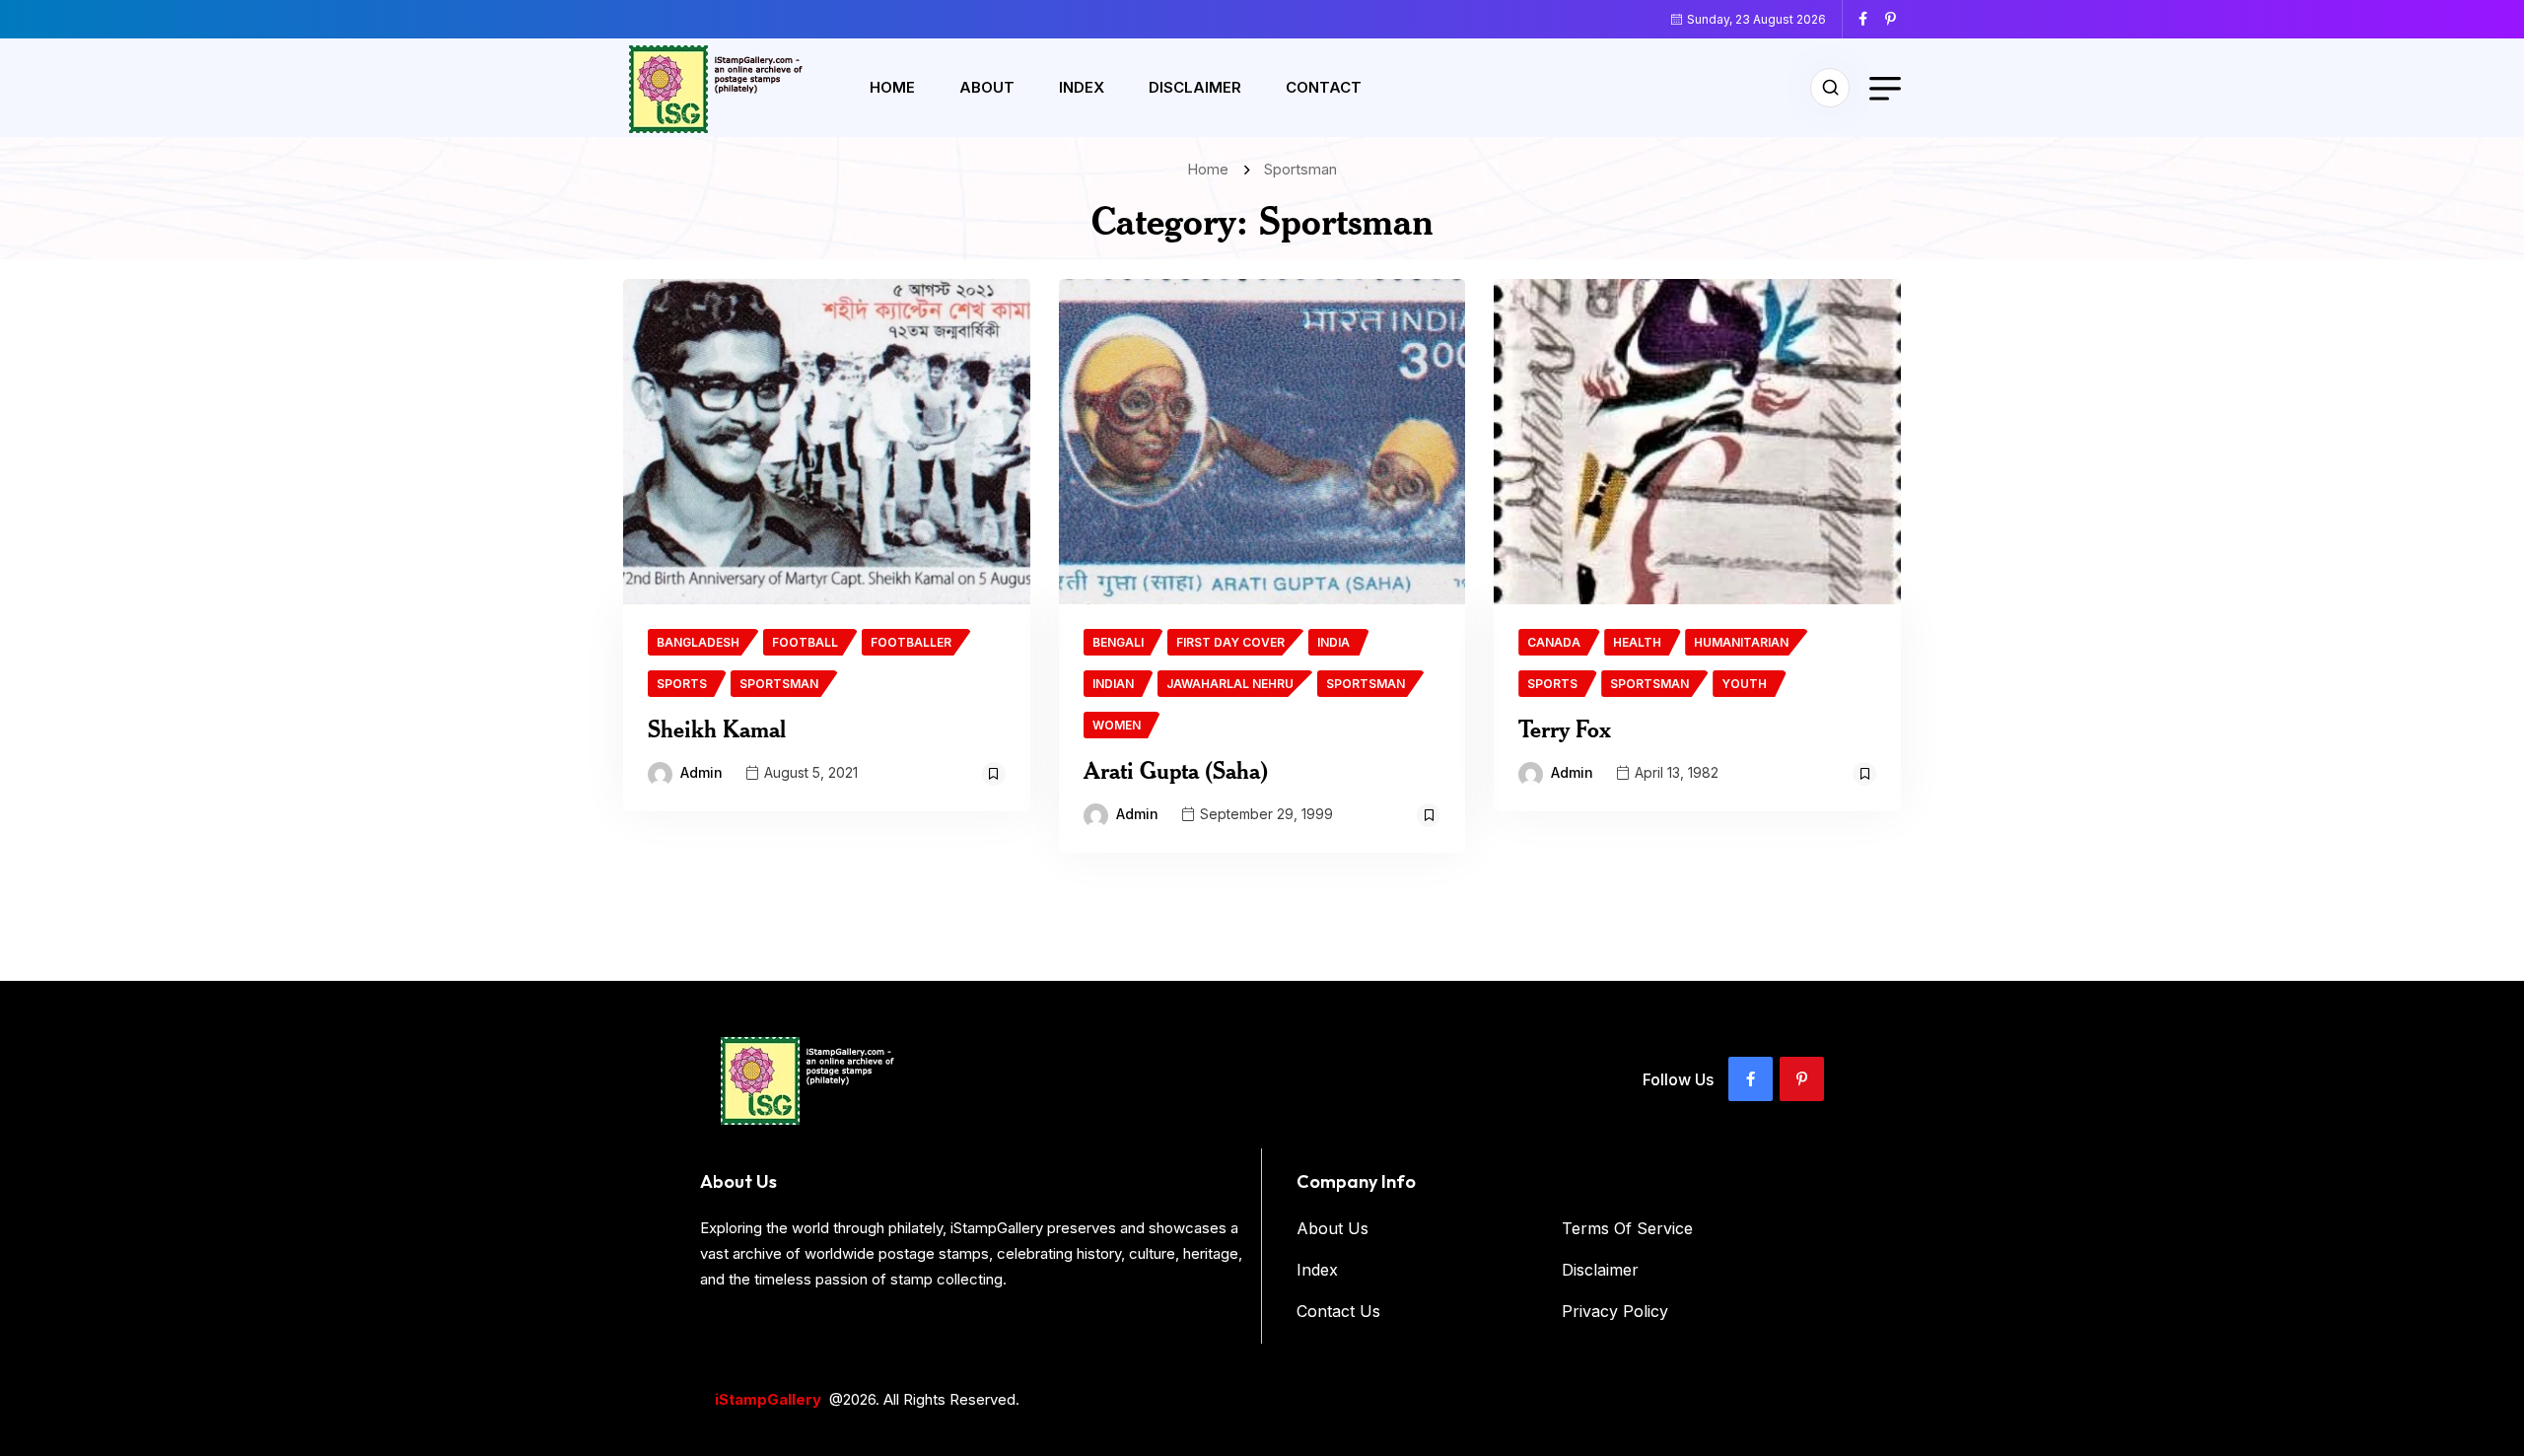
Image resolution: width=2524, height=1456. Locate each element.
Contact (1324, 87)
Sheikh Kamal (717, 728)
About (987, 87)
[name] (1870, 19)
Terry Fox (1565, 728)
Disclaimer (1195, 87)
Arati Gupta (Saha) (1176, 770)
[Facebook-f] (1751, 1079)
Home (892, 87)
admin (701, 772)
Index (1082, 87)
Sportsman (1300, 169)
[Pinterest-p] (1802, 1079)
